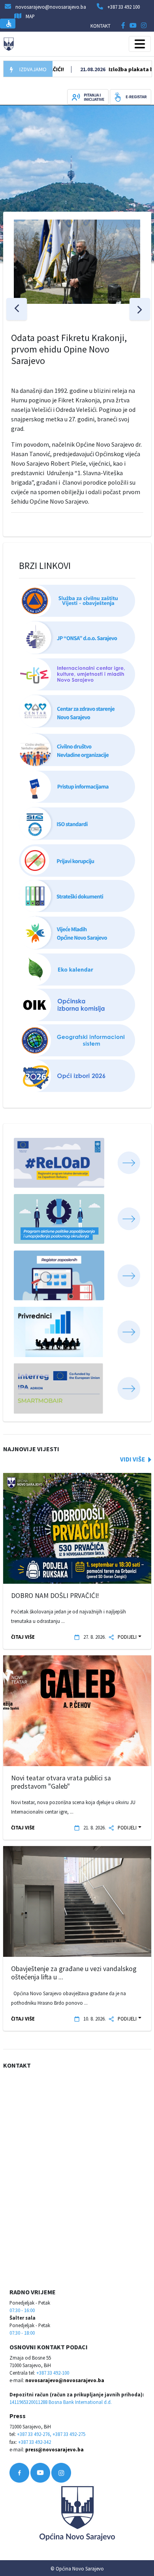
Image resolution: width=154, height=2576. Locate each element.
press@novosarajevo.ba (54, 2449)
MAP (30, 16)
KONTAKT (100, 26)
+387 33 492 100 (124, 7)
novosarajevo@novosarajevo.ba (65, 2380)
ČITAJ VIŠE (23, 1637)
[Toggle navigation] (140, 44)
